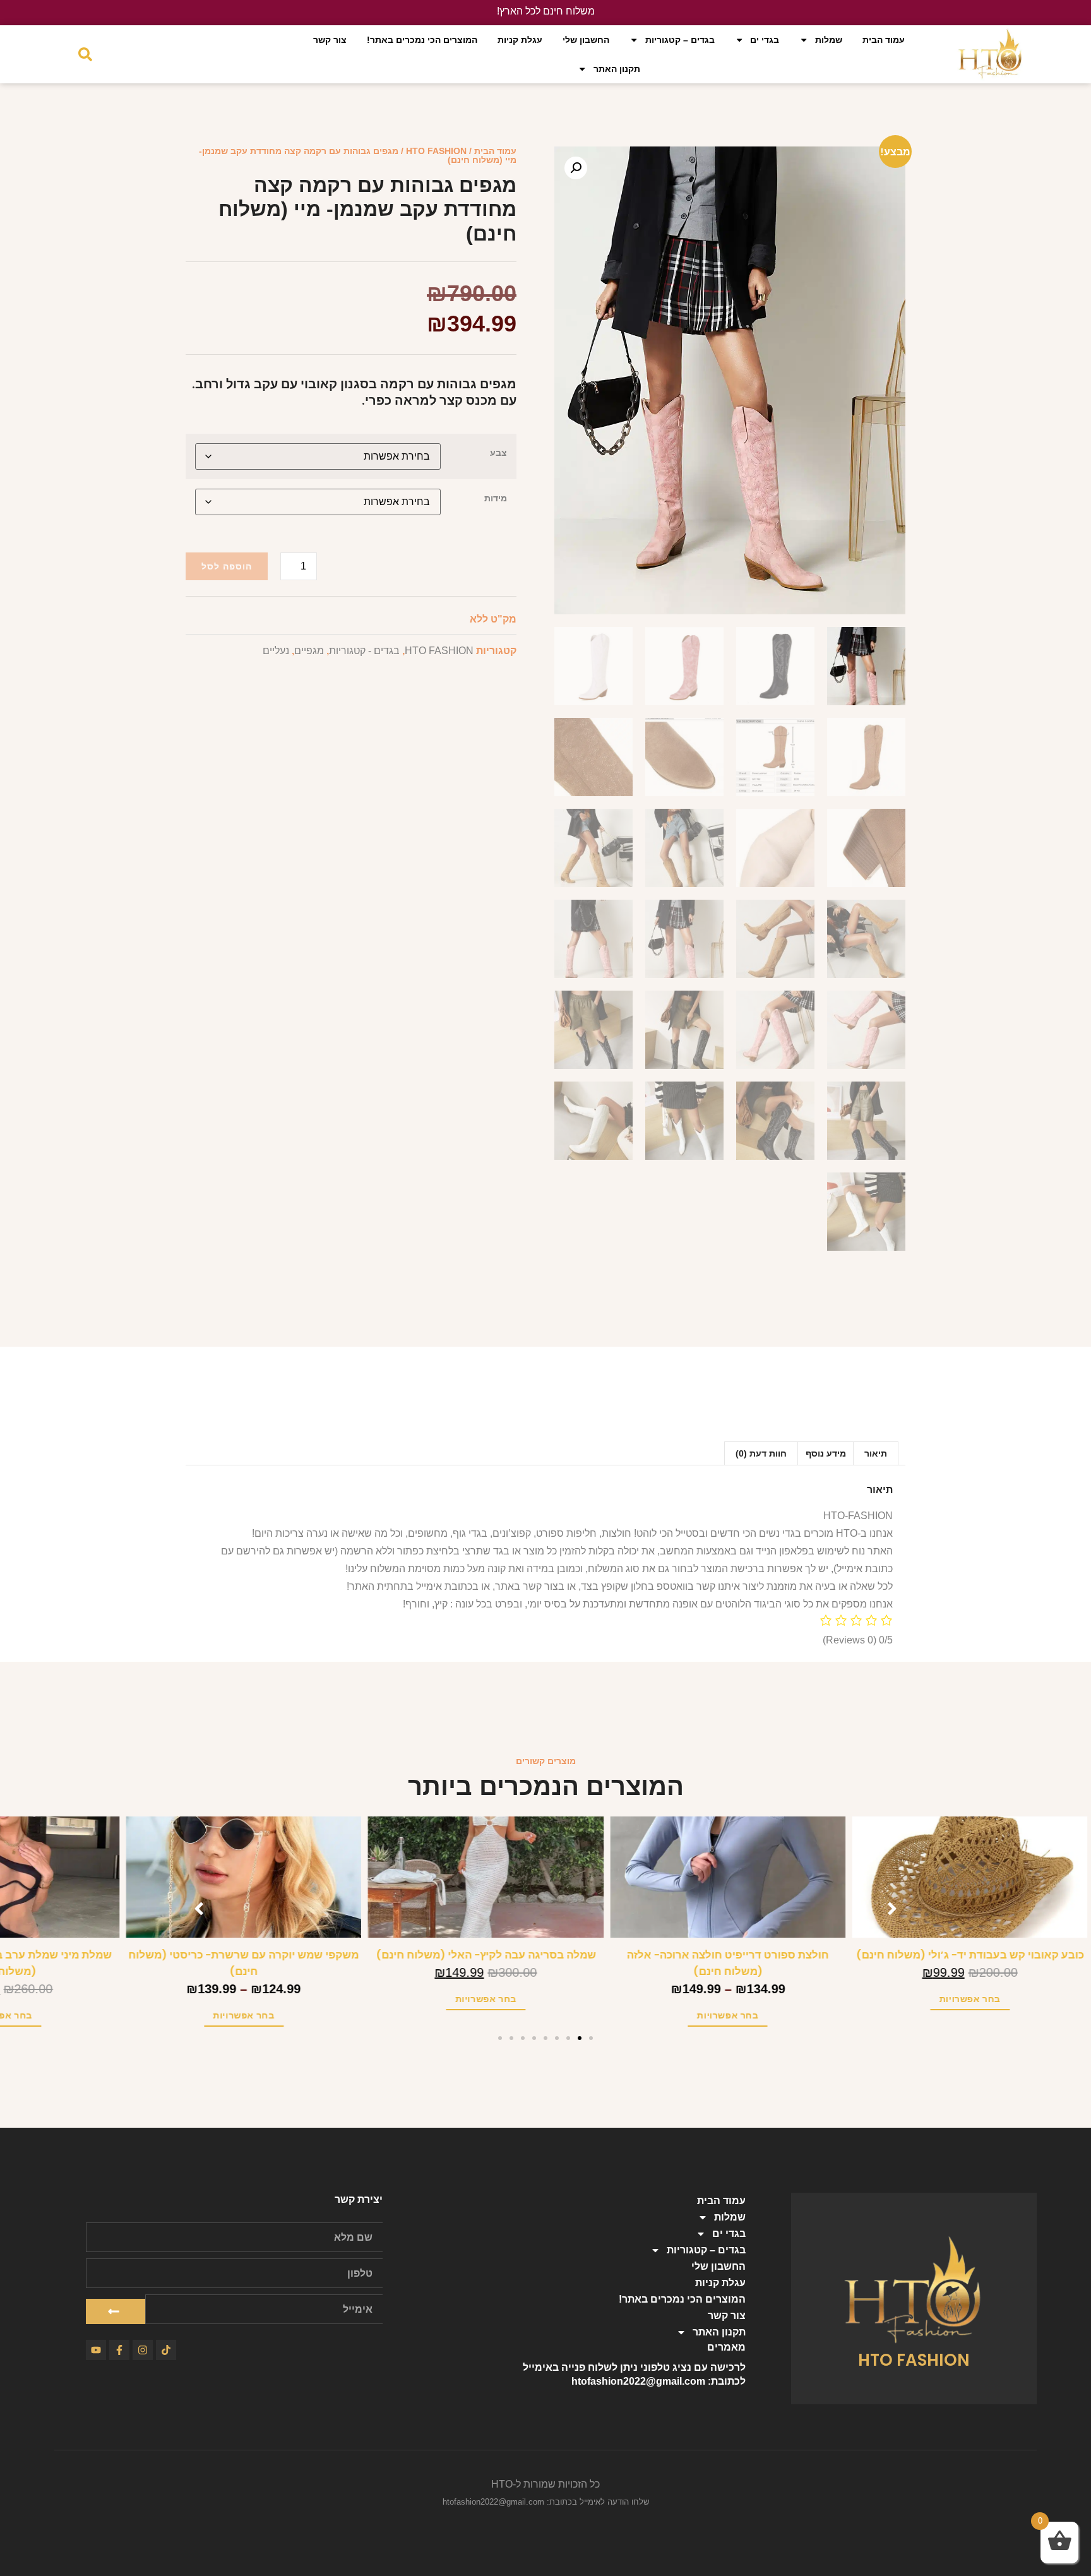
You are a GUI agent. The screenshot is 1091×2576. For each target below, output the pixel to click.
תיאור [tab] (876, 1453)
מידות (496, 498)
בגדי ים (765, 40)
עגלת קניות (520, 40)
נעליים (276, 651)
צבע (498, 453)
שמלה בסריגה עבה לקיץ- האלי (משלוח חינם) (546, 1955)
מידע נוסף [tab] (826, 1453)
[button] (576, 168)
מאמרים (726, 2347)
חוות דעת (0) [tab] (761, 1453)
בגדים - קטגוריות (364, 651)
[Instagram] (143, 2350)
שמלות (829, 40)
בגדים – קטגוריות (680, 40)
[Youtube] (96, 2350)
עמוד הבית (884, 40)
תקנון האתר (617, 69)
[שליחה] (116, 2311)
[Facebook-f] (119, 2350)
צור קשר (330, 40)
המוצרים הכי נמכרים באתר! (422, 40)
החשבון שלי (586, 40)
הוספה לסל (227, 566)
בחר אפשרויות (1029, 1999)
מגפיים (309, 651)
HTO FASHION (436, 151)
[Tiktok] (166, 2350)
